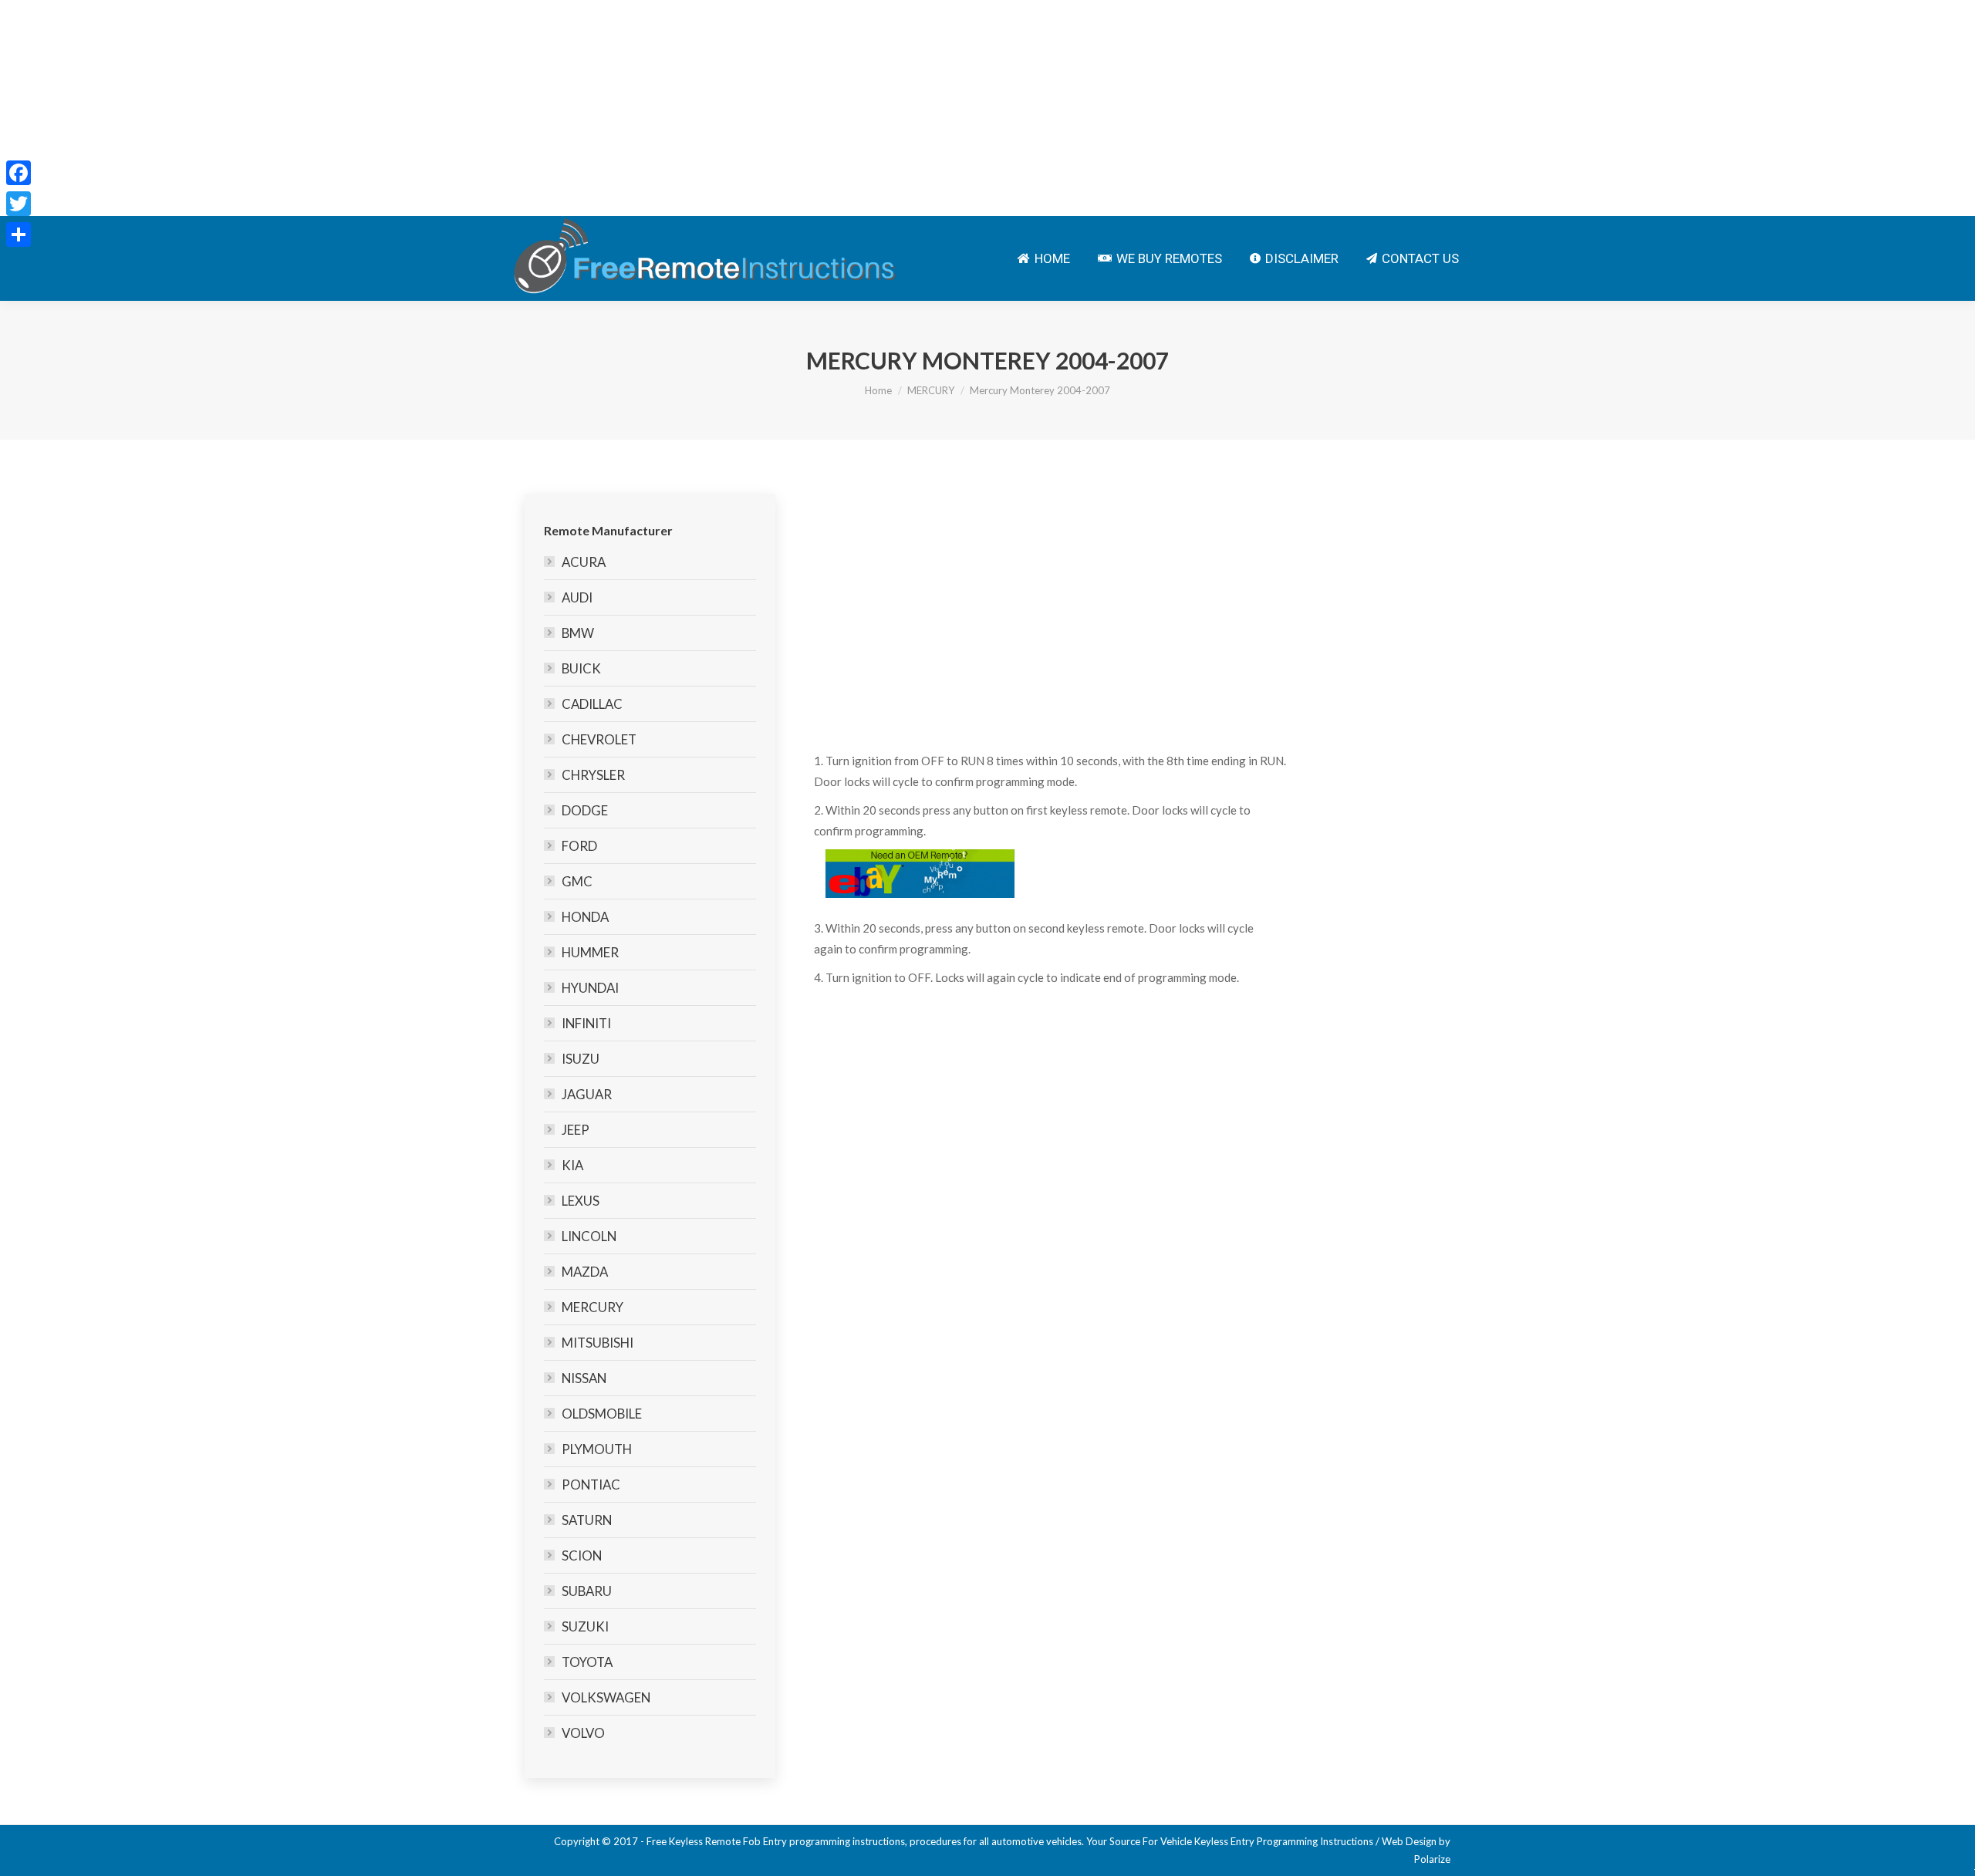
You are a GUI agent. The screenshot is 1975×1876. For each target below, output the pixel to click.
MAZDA (585, 1272)
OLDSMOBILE (602, 1414)
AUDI (577, 597)
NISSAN (584, 1378)
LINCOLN (589, 1236)
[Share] (19, 235)
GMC (577, 881)
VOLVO (583, 1733)
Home (878, 390)
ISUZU (581, 1059)
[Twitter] (19, 204)
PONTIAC (591, 1485)
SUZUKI (585, 1626)
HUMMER (590, 952)
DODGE (585, 810)
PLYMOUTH (597, 1449)
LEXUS (581, 1201)
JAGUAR (587, 1094)
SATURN (587, 1520)
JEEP (576, 1130)
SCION (582, 1555)
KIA (572, 1165)
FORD (579, 846)
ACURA (584, 562)
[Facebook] (19, 173)
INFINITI (586, 1023)
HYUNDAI (590, 988)
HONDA (585, 917)
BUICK (581, 668)
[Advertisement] (463, 108)
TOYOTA (587, 1662)
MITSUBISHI (598, 1343)
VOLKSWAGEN (606, 1697)
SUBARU (587, 1591)
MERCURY (931, 390)
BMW (578, 633)
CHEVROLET (599, 739)
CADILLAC (592, 704)
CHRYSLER (593, 775)
